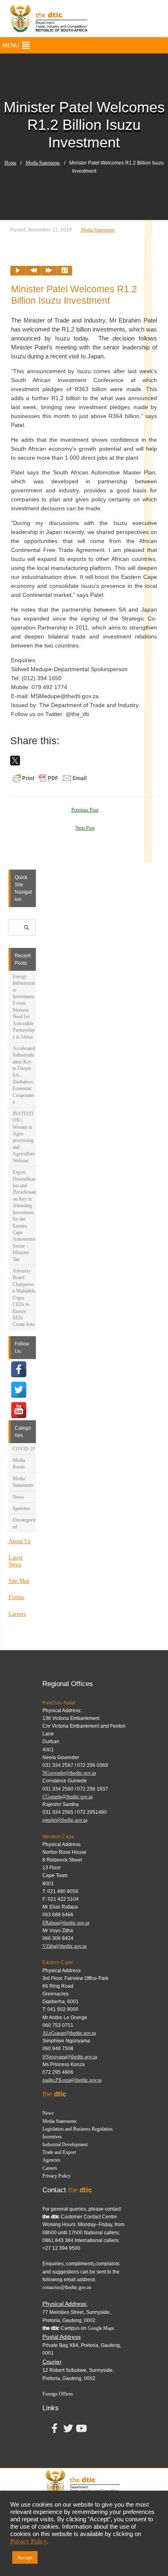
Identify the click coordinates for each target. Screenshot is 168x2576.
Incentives (52, 2137)
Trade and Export (59, 2152)
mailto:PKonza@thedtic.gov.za (72, 2080)
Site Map (19, 1581)
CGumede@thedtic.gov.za (67, 1797)
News (18, 1497)
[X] (15, 761)
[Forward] (49, 271)
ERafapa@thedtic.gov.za (66, 1923)
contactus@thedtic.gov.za (67, 2287)
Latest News (15, 1561)
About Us (20, 1541)
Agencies (51, 2160)
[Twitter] (19, 1390)
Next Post (85, 828)
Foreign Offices (58, 2394)
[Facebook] (19, 1369)
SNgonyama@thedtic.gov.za (70, 2057)
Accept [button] (25, 2557)
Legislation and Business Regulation (77, 2129)
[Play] (18, 271)
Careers (17, 1614)
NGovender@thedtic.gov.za (69, 1773)
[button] (11, 45)
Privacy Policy (56, 2176)
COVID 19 (24, 1449)
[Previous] (33, 271)
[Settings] (64, 271)
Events (16, 1597)
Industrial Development (65, 2144)
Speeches (22, 1508)
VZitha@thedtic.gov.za (64, 1946)
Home (10, 163)
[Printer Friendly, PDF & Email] (50, 778)
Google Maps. (102, 2328)
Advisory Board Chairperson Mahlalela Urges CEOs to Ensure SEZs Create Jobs (24, 1298)
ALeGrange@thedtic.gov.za (69, 2033)
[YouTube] (19, 1410)
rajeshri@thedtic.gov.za (65, 1820)
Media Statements (43, 163)
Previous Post (85, 810)
